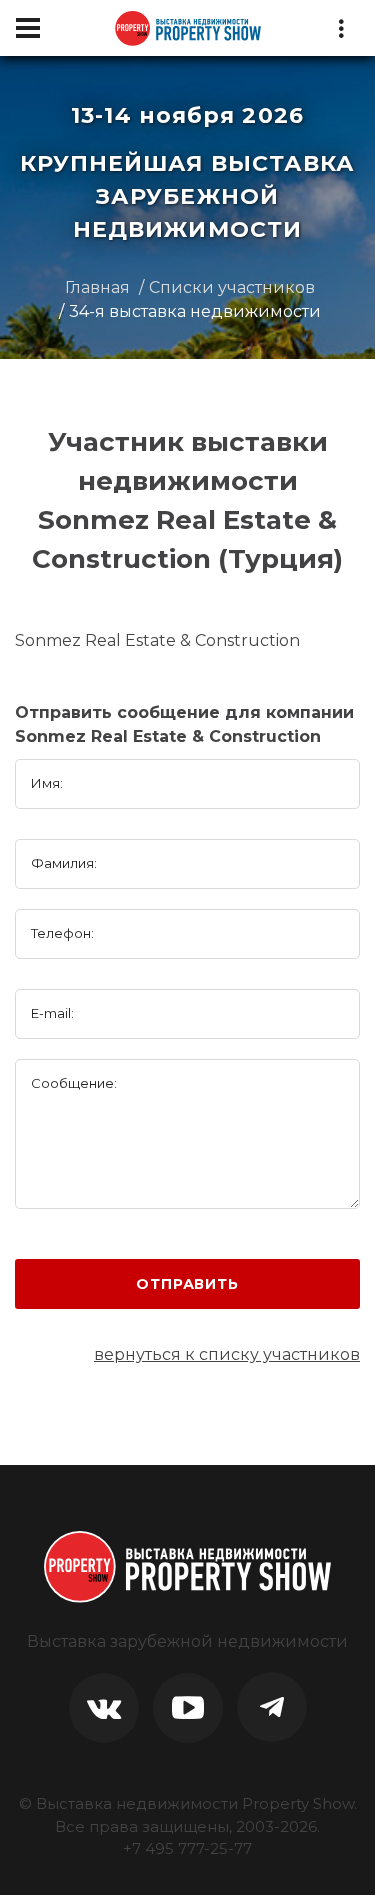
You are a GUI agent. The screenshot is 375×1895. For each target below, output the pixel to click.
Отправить (187, 1284)
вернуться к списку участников (227, 1354)
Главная (97, 287)
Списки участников (232, 287)
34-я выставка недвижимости (195, 311)
